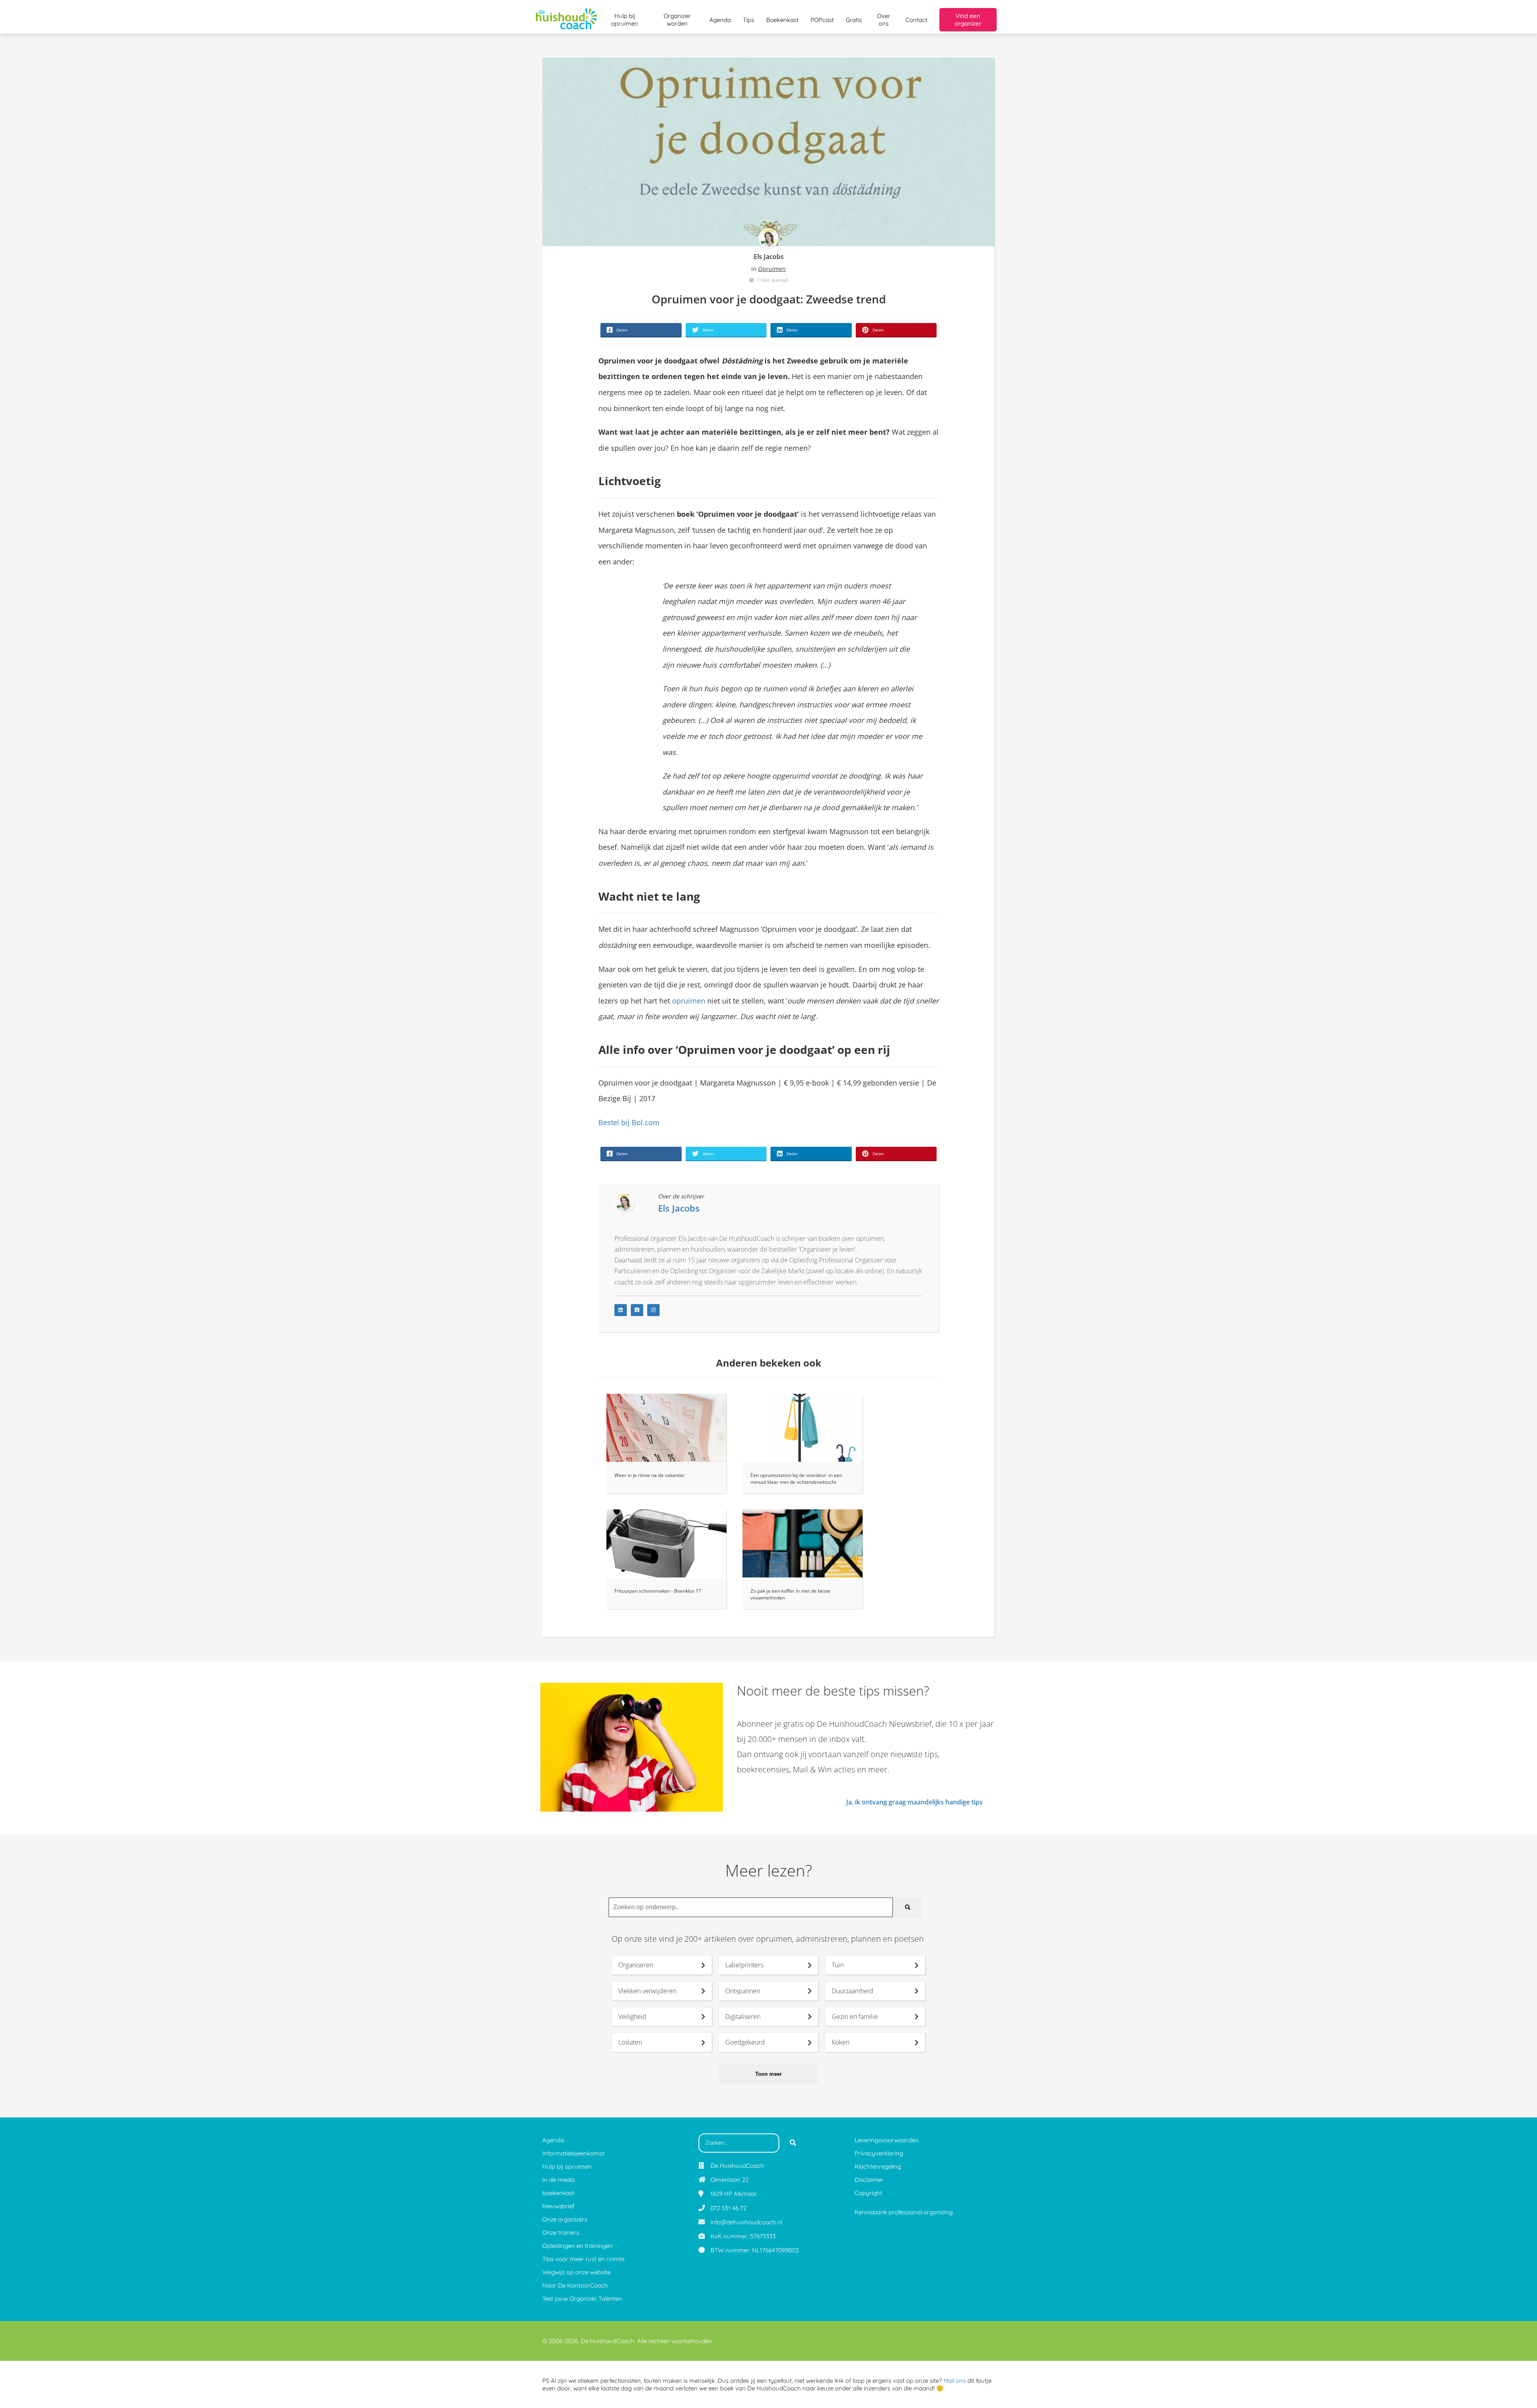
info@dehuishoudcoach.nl (746, 2222)
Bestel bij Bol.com (629, 1122)
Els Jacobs (769, 257)
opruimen (689, 1001)
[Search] (908, 1907)
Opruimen (772, 269)
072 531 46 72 (728, 2208)
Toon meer (768, 2074)
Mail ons (955, 2381)
